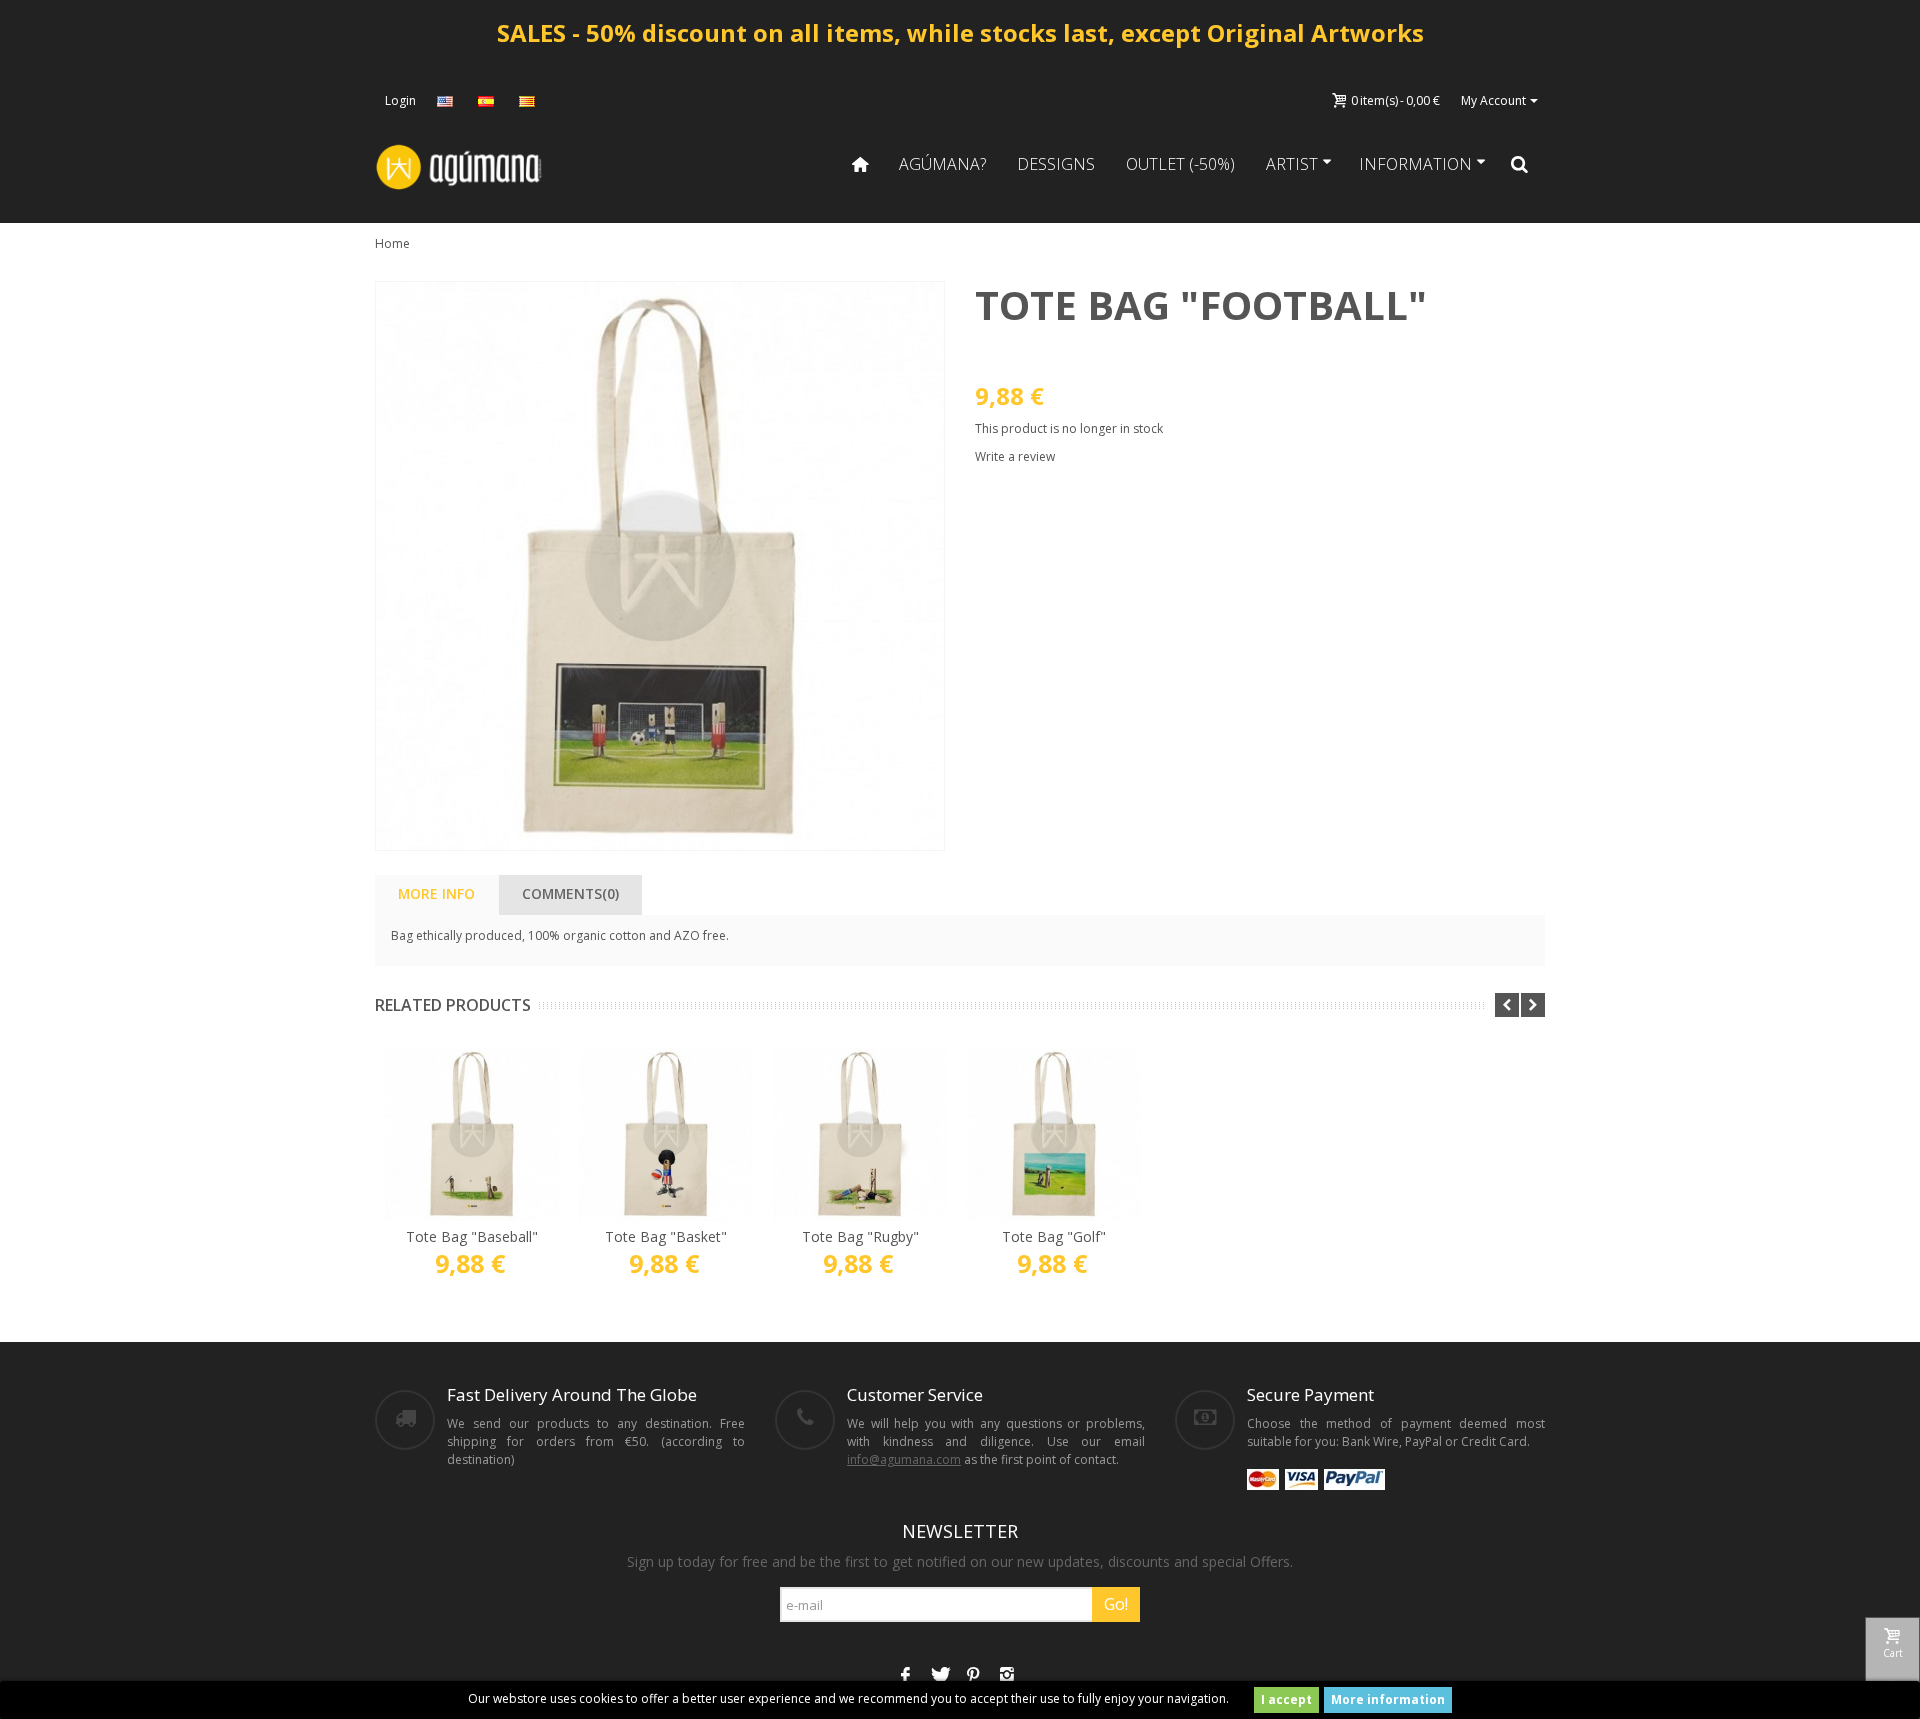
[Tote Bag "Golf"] (1054, 1134)
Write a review (1015, 456)
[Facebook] (905, 1677)
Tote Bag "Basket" (666, 1236)
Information (1415, 164)
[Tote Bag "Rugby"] (860, 1134)
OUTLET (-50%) (1180, 164)
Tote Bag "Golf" (1054, 1236)
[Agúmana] (460, 165)
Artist (1292, 164)
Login (400, 100)
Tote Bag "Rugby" (860, 1236)
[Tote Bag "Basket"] (666, 1134)
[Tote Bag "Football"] (660, 566)
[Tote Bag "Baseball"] (472, 1134)
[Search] (1520, 164)
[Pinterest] (973, 1677)
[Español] (488, 101)
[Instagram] (1007, 1677)
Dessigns (1056, 164)
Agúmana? (942, 164)
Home (392, 243)
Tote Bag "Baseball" (472, 1236)
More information (1388, 1699)
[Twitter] (939, 1677)
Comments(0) (570, 893)
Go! (1116, 1604)
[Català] (529, 101)
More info (436, 893)
